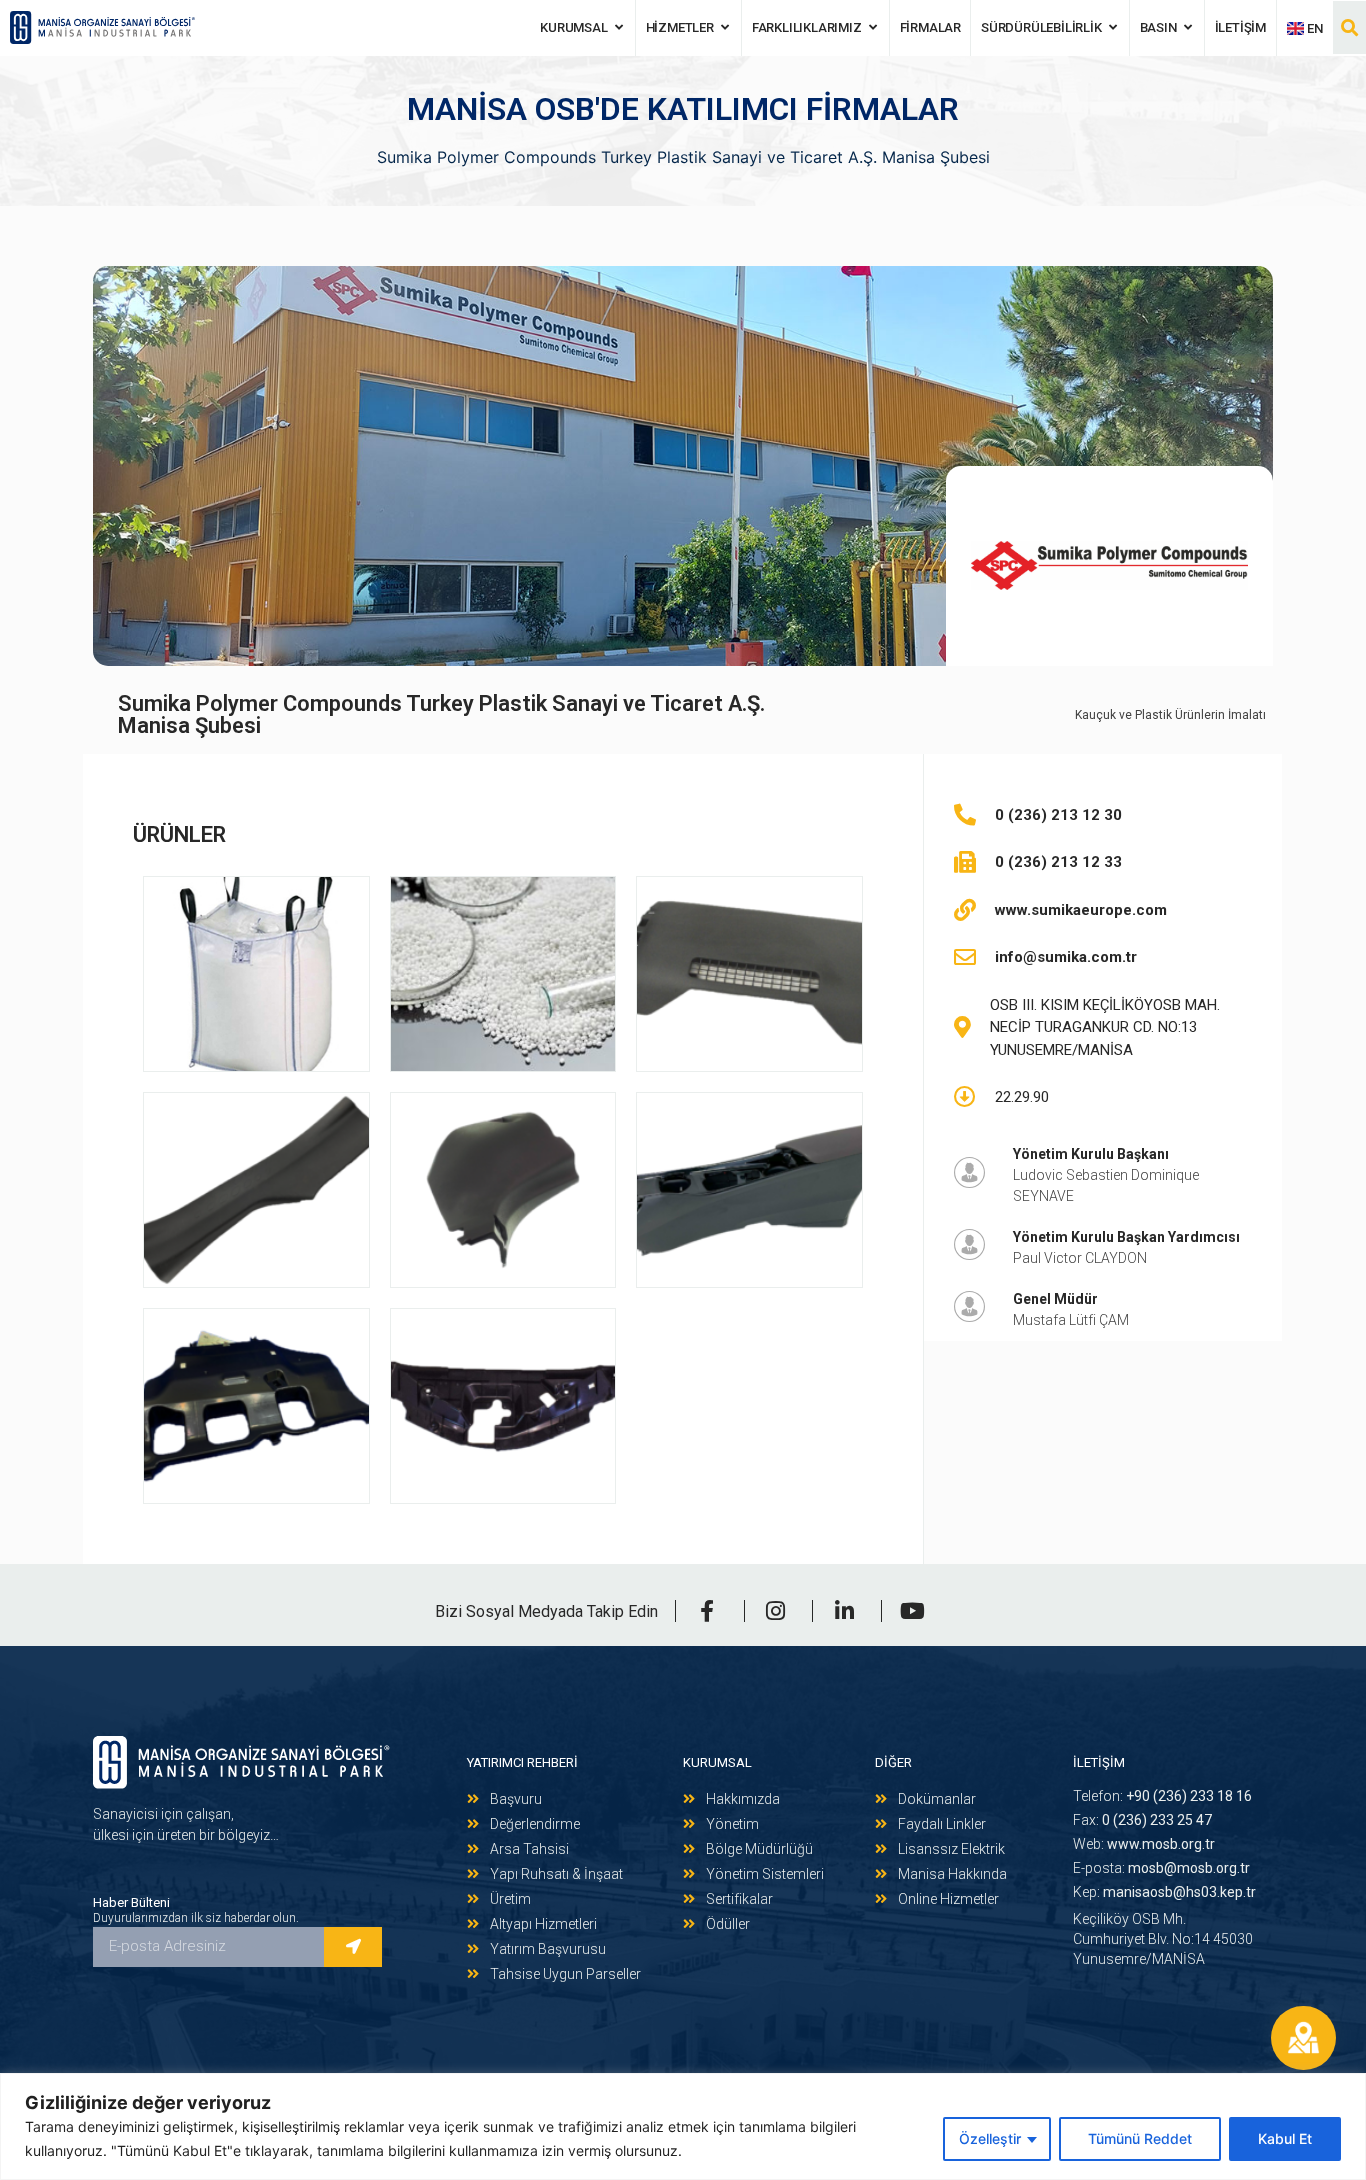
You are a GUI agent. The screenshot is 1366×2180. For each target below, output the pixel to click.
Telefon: (1162, 1796)
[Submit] (353, 1947)
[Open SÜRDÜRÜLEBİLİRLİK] (1113, 28)
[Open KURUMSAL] (619, 28)
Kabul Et (1285, 2138)
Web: (1144, 1844)
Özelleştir (990, 2138)
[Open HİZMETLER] (725, 28)
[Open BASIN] (1188, 28)
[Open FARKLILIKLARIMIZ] (873, 28)
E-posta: (1161, 1868)
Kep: (1164, 1892)
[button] (1349, 27)
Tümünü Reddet (1140, 2138)
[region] (683, 2126)
